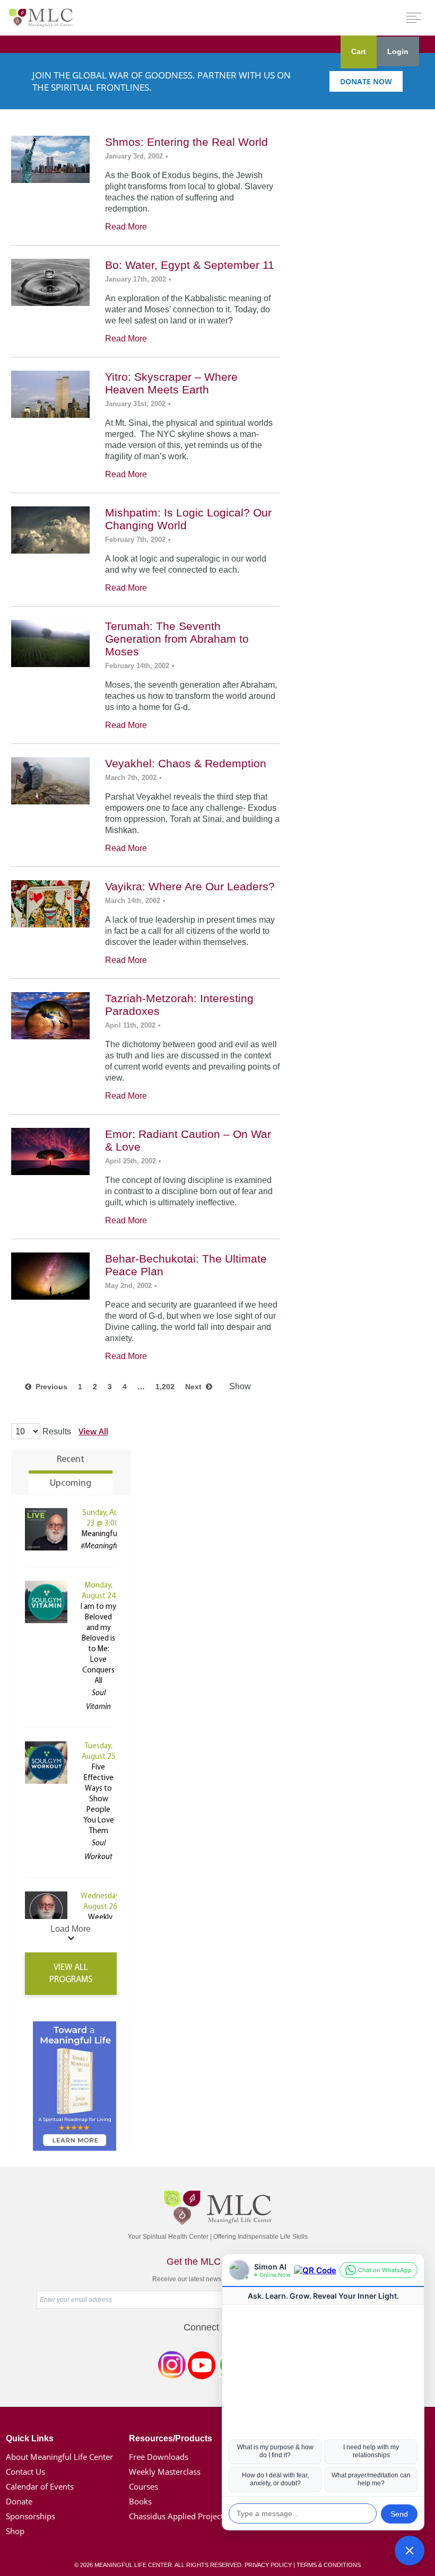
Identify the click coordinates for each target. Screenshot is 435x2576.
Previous (49, 1387)
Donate (19, 2501)
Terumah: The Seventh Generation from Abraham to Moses (177, 639)
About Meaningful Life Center (59, 2457)
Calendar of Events (40, 2486)
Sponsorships (31, 2516)
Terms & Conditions (329, 2565)
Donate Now (366, 81)
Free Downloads (159, 2457)
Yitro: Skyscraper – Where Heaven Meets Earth (171, 383)
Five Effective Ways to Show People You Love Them (99, 1799)
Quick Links (30, 2438)
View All (93, 1431)
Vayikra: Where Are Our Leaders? (190, 886)
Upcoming (71, 1484)
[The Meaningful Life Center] (41, 17)
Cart (359, 51)
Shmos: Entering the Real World (186, 142)
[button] (410, 2551)
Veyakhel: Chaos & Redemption (186, 763)
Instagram (172, 2367)
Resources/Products (171, 2438)
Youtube (202, 2367)
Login (398, 51)
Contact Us (25, 2472)
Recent (71, 1460)
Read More (126, 227)
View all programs (71, 1974)
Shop (15, 2531)
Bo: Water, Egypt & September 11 (190, 265)
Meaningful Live (108, 1534)
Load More (71, 1929)
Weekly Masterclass (165, 2472)
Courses (143, 2486)
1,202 (165, 1387)
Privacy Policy (268, 2565)
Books (140, 2501)
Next (195, 1387)
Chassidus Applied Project (176, 2516)
